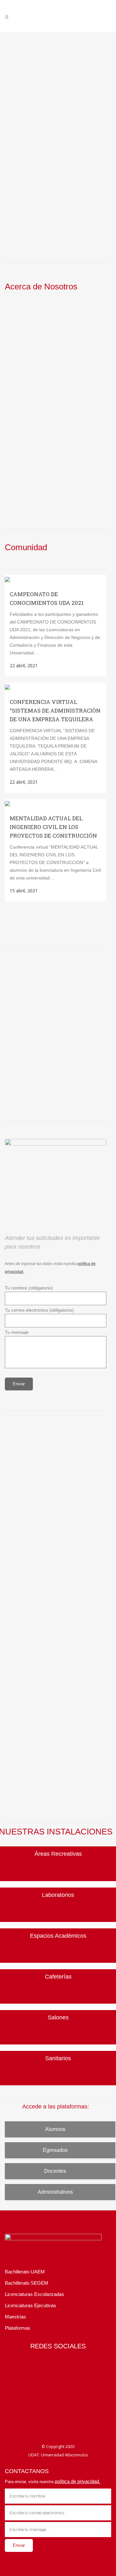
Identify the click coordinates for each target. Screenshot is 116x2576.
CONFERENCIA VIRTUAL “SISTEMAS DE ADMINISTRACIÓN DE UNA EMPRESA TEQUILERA (55, 710)
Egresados (55, 2150)
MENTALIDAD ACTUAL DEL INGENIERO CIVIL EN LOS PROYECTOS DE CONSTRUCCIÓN (53, 827)
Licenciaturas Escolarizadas (34, 2294)
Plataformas (18, 2328)
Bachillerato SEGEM (27, 2283)
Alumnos (55, 2129)
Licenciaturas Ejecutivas (30, 2305)
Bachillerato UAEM (25, 2272)
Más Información (23, 446)
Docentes (55, 2171)
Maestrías (15, 2317)
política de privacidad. (77, 2481)
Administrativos (55, 2192)
